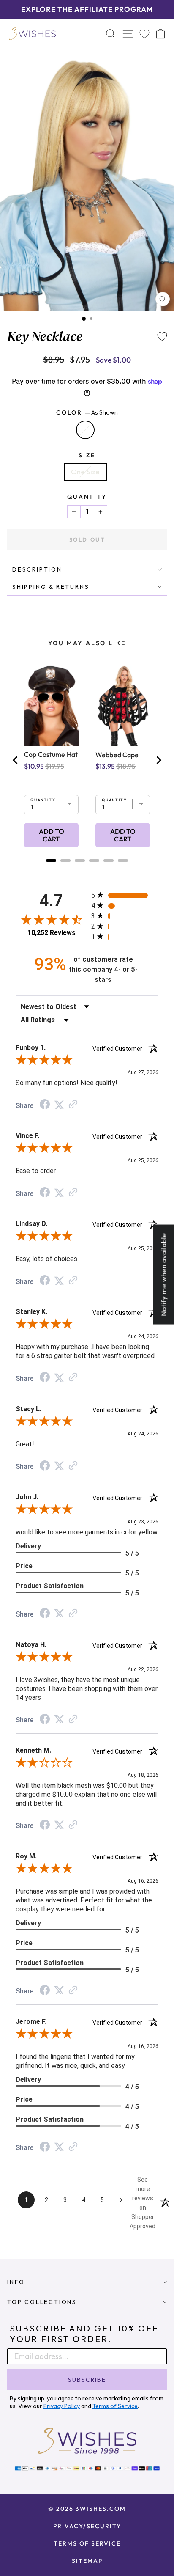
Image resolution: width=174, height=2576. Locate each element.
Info (16, 2282)
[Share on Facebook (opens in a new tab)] (45, 1105)
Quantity (87, 497)
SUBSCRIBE (87, 2380)
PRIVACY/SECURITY (87, 2526)
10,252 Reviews (52, 933)
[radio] (125, 895)
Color (87, 412)
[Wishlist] (144, 34)
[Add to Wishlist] (162, 336)
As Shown (85, 430)
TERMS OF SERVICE (87, 2543)
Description (37, 569)
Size (87, 455)
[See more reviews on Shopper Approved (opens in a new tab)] (73, 1105)
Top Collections (42, 2302)
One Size (85, 471)
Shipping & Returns (51, 587)
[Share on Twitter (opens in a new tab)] (59, 1105)
